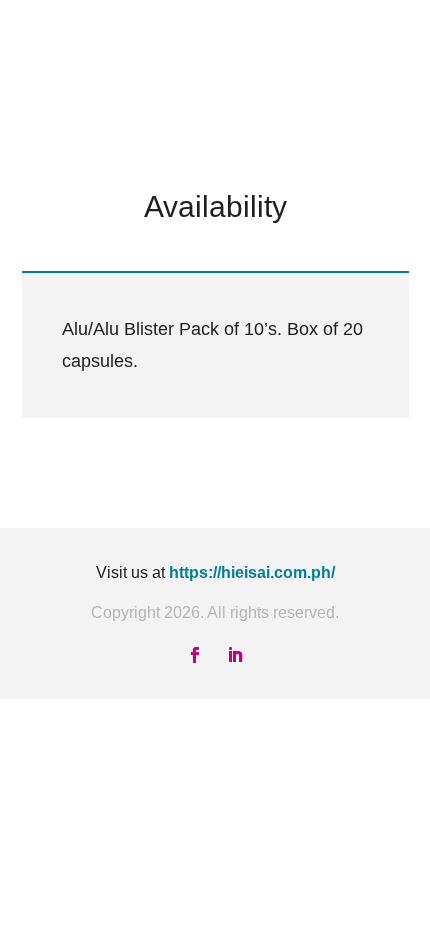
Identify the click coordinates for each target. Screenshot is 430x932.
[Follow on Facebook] (195, 655)
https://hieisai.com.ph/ (252, 572)
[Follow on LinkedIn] (235, 655)
